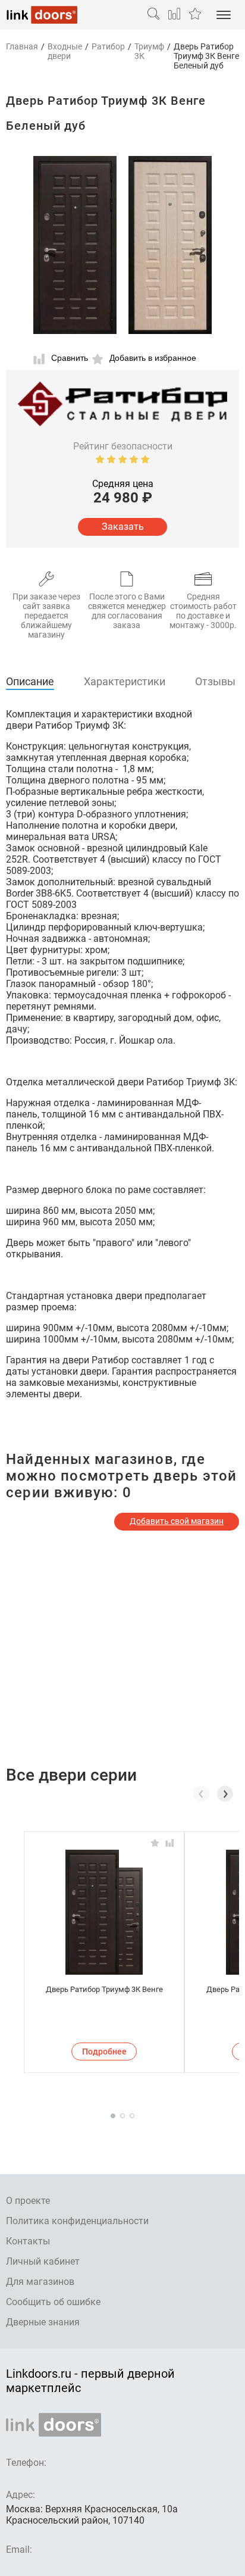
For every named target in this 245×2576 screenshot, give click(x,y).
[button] (225, 1794)
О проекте (28, 2201)
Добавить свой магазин (177, 1521)
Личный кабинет (43, 2261)
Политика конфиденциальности (77, 2221)
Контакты (28, 2241)
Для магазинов (40, 2282)
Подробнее (104, 2052)
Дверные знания (43, 2322)
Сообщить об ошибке (53, 2302)
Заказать (123, 527)
